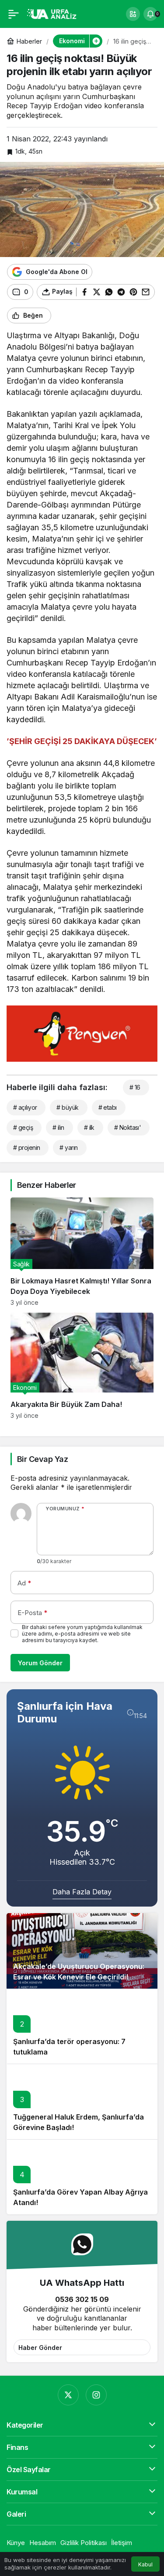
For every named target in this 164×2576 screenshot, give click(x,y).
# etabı (108, 1107)
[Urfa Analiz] (54, 13)
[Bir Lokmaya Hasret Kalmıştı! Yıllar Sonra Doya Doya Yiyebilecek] (82, 1252)
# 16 (135, 1087)
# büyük (67, 1107)
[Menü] (14, 14)
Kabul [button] (145, 2564)
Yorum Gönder (40, 1663)
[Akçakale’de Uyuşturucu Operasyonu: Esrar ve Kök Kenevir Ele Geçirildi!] (82, 1951)
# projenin (26, 1147)
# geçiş (23, 1127)
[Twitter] (68, 2395)
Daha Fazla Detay (82, 1892)
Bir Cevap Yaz (42, 1459)
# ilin (58, 1127)
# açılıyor (25, 1107)
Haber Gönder (40, 2348)
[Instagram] (96, 2395)
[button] (133, 14)
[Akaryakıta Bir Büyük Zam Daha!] (82, 1366)
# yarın (68, 1147)
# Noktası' (127, 1127)
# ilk (89, 1127)
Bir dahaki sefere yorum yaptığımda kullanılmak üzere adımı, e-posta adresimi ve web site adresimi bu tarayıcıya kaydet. (82, 1634)
